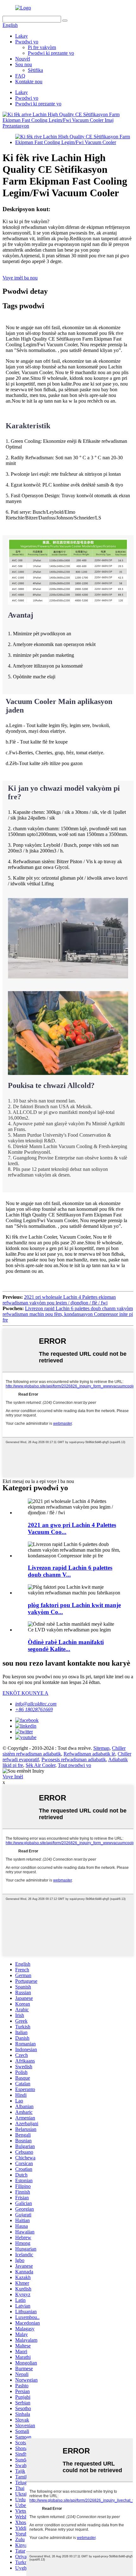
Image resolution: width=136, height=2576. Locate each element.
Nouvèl (23, 59)
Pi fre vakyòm (42, 47)
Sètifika (35, 70)
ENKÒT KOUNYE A (25, 1693)
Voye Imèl (13, 1777)
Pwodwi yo (27, 42)
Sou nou (24, 64)
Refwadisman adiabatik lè (89, 1754)
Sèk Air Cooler (40, 1765)
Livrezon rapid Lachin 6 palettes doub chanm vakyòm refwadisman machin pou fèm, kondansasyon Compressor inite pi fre (68, 1314)
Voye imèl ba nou (20, 278)
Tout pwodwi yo (74, 1765)
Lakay (22, 36)
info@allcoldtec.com (36, 1704)
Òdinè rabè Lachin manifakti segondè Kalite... (66, 1646)
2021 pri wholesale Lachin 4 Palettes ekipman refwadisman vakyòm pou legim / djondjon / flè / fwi (59, 1300)
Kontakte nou (29, 82)
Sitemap (101, 1748)
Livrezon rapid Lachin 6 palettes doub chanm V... (70, 1571)
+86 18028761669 (34, 1709)
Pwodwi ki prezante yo (51, 53)
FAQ (20, 76)
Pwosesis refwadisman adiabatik (74, 1759)
